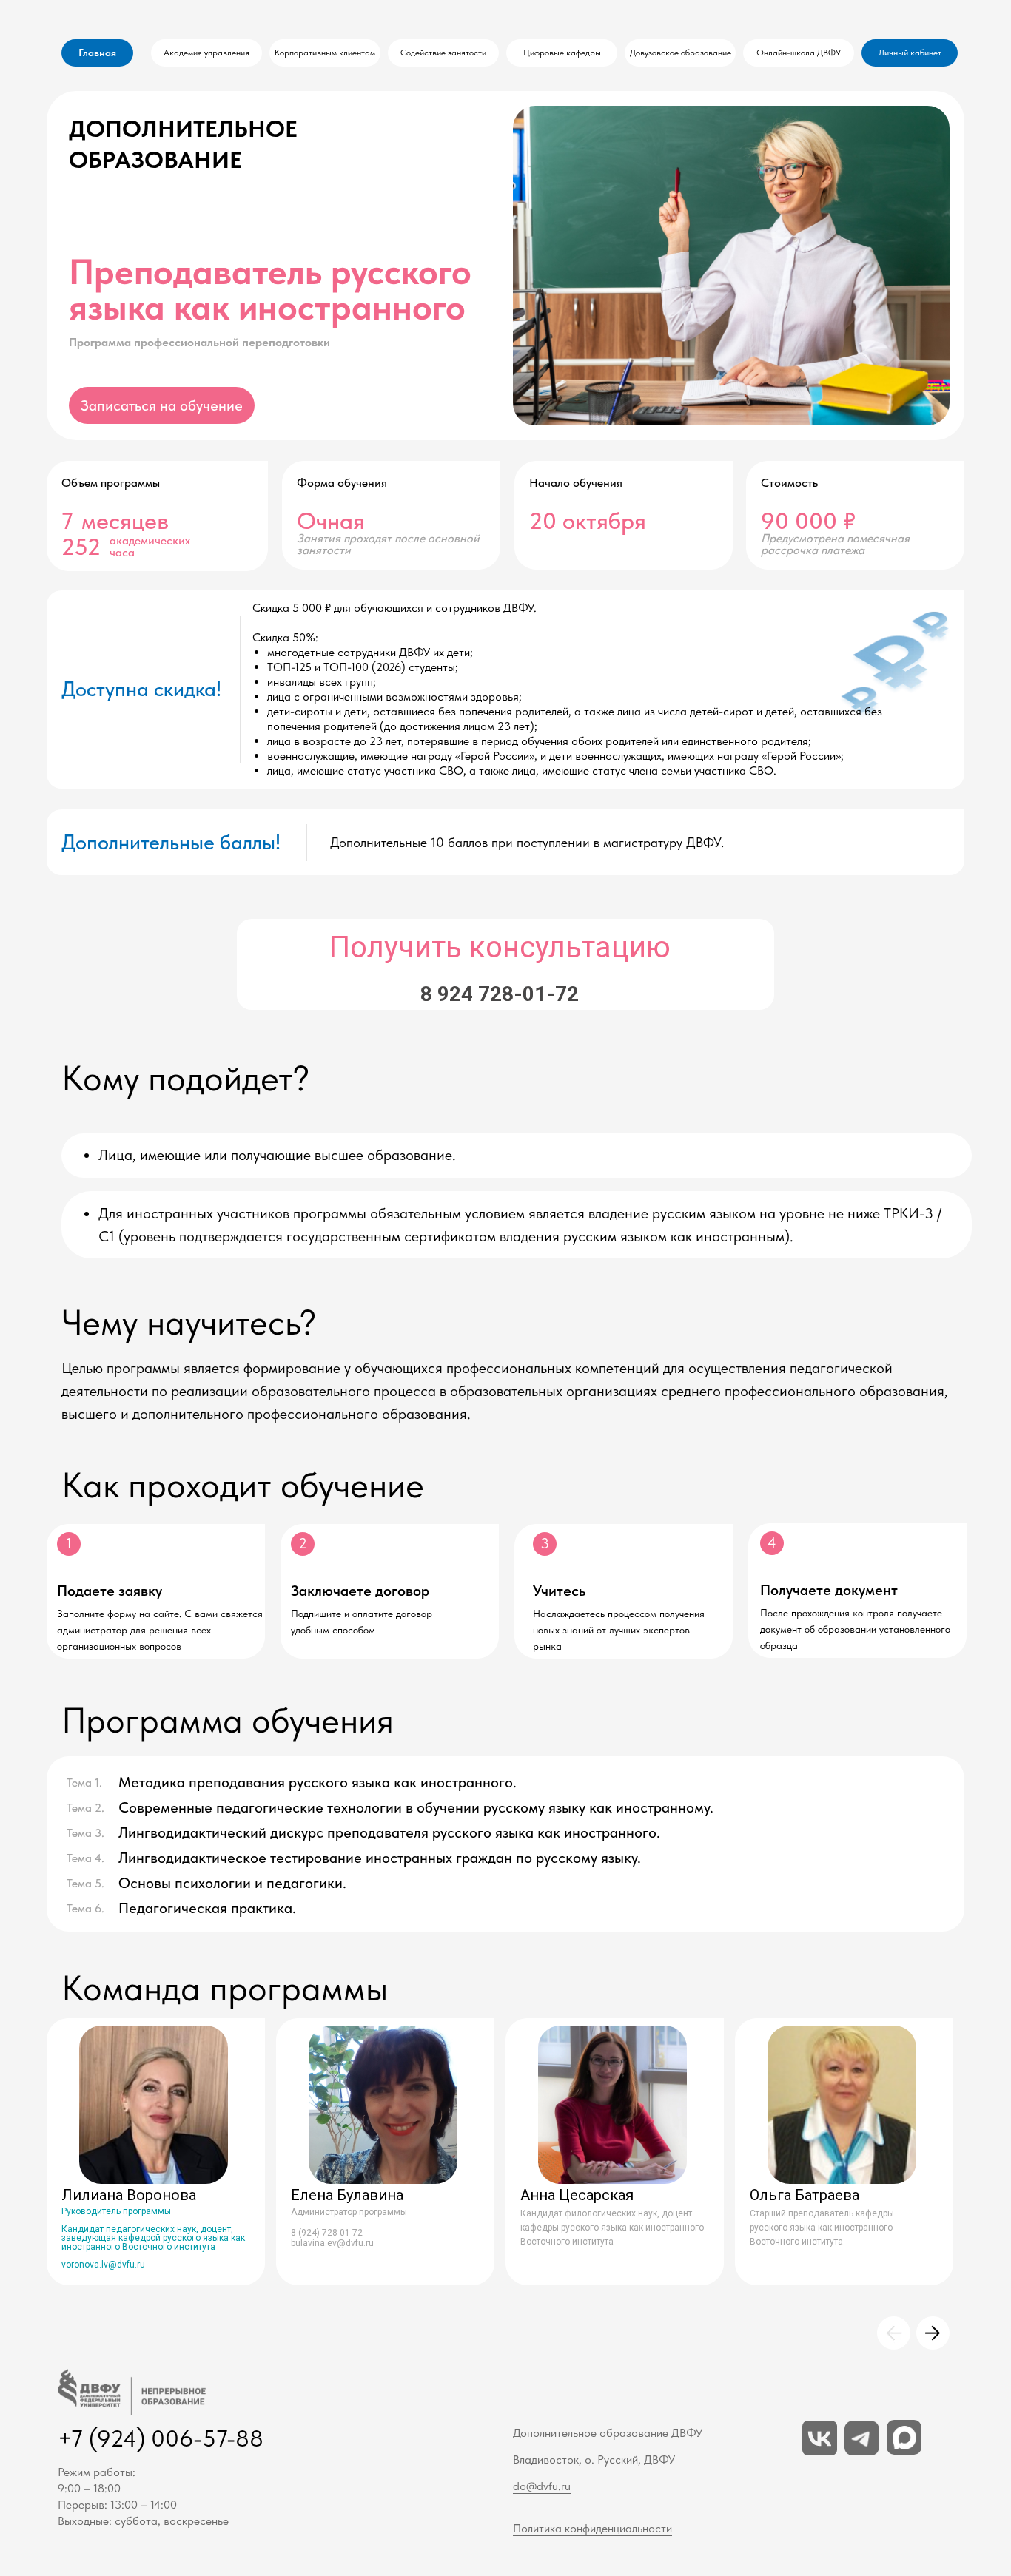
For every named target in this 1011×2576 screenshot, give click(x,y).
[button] (162, 405)
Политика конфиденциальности (592, 2528)
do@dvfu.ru (542, 2486)
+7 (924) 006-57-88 (161, 2438)
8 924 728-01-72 (500, 994)
